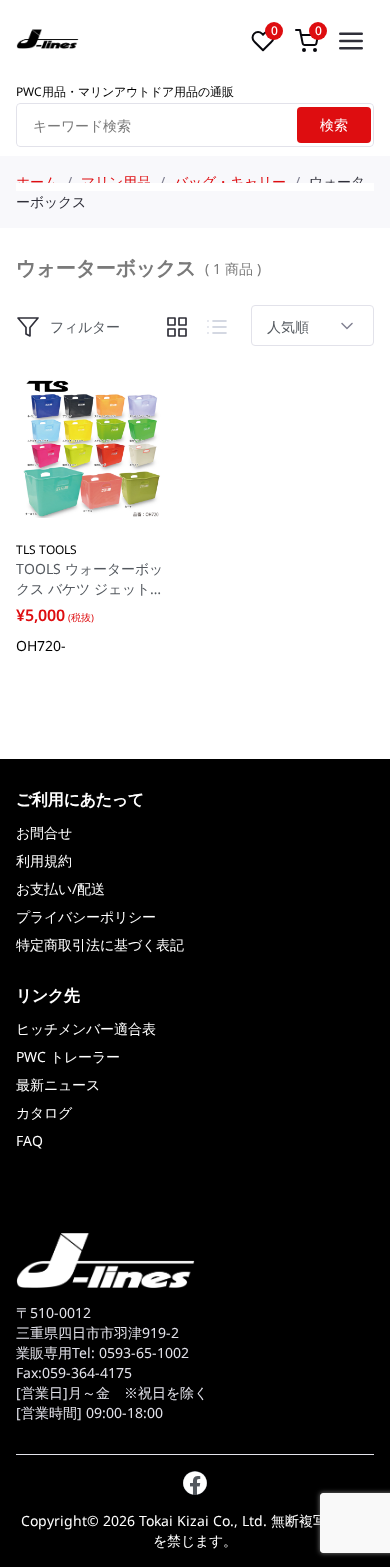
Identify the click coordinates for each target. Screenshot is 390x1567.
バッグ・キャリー (230, 181)
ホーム (37, 181)
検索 (334, 124)
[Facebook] (195, 1483)
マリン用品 (116, 181)
